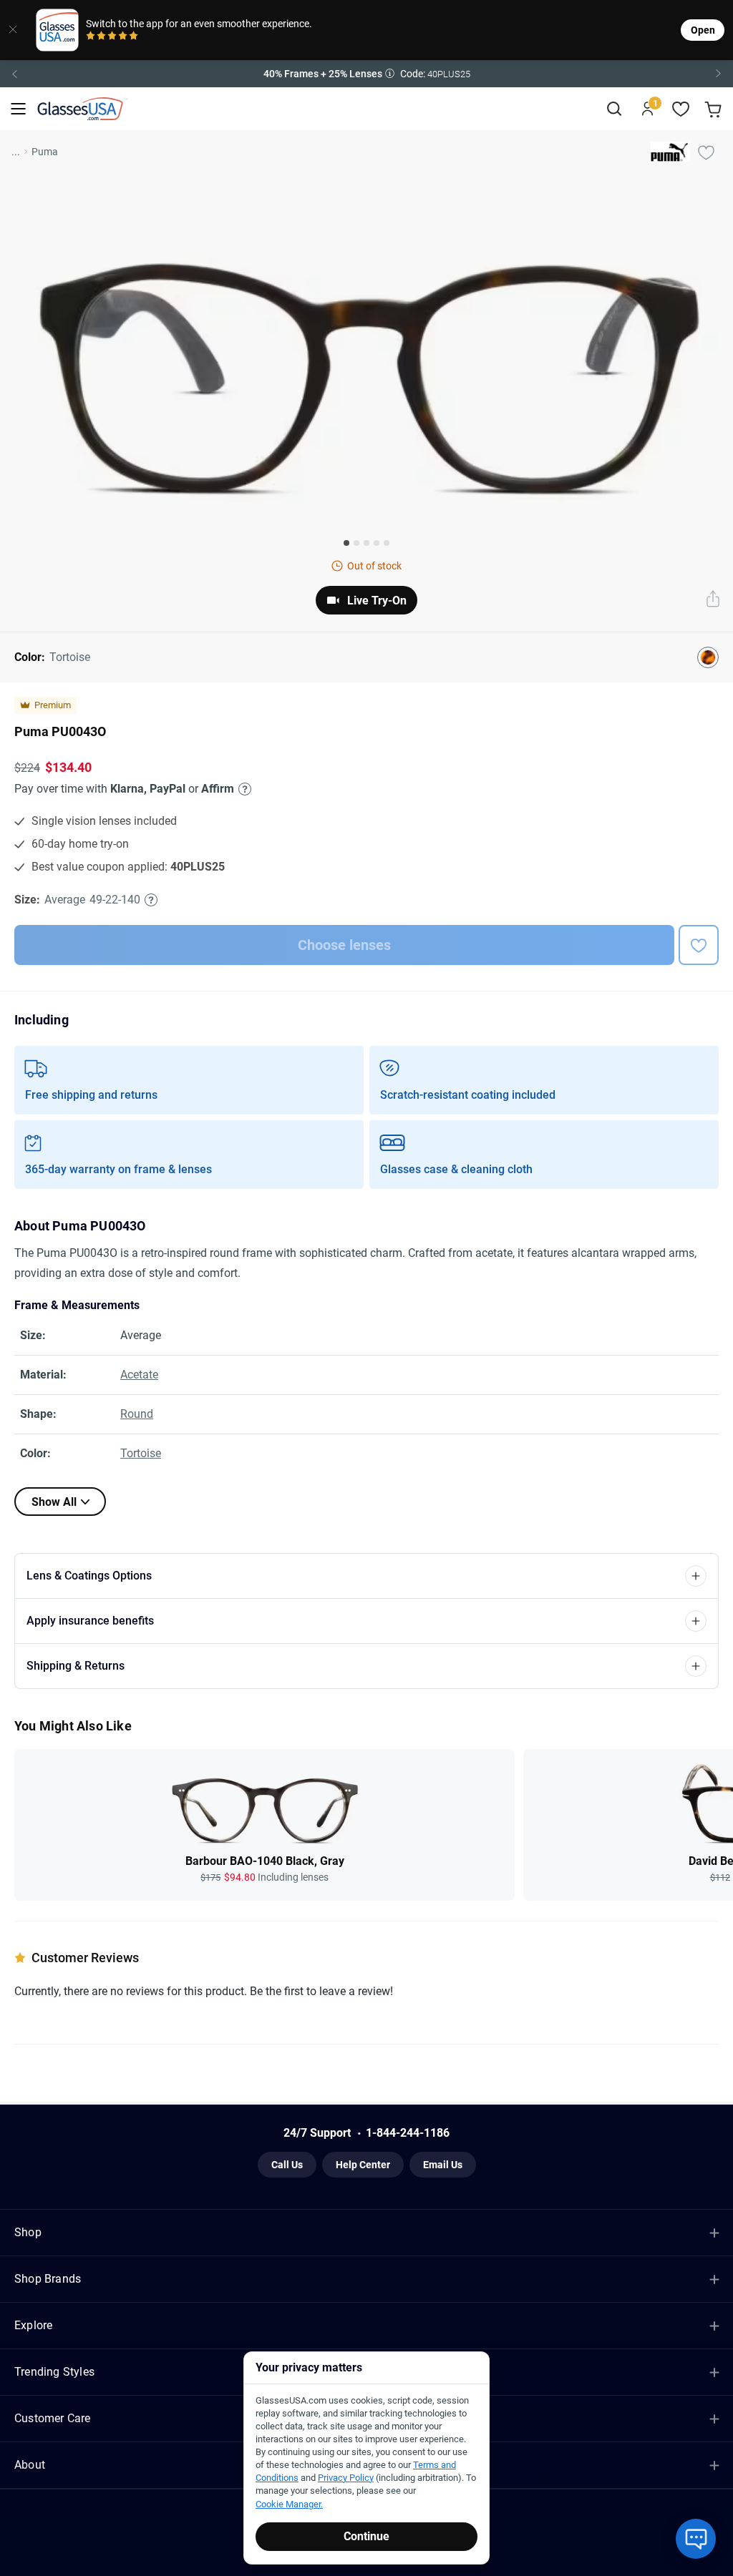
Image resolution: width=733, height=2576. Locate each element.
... (16, 152)
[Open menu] (18, 109)
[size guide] (151, 900)
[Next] (719, 74)
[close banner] (13, 30)
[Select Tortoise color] (708, 657)
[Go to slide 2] (356, 543)
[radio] (91, 37)
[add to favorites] (699, 945)
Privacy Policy (346, 2478)
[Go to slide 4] (377, 543)
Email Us (443, 2165)
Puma (45, 152)
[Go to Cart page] (715, 109)
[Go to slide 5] (387, 543)
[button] (366, 74)
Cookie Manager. (289, 2504)
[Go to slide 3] (366, 543)
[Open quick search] (614, 109)
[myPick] (706, 152)
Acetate (139, 1375)
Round (137, 1414)
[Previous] (14, 74)
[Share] (713, 600)
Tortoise (141, 1453)
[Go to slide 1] (346, 543)
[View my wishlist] (681, 109)
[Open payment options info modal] (243, 789)
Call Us (287, 2165)
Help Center (363, 2165)
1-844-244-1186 (408, 2133)
